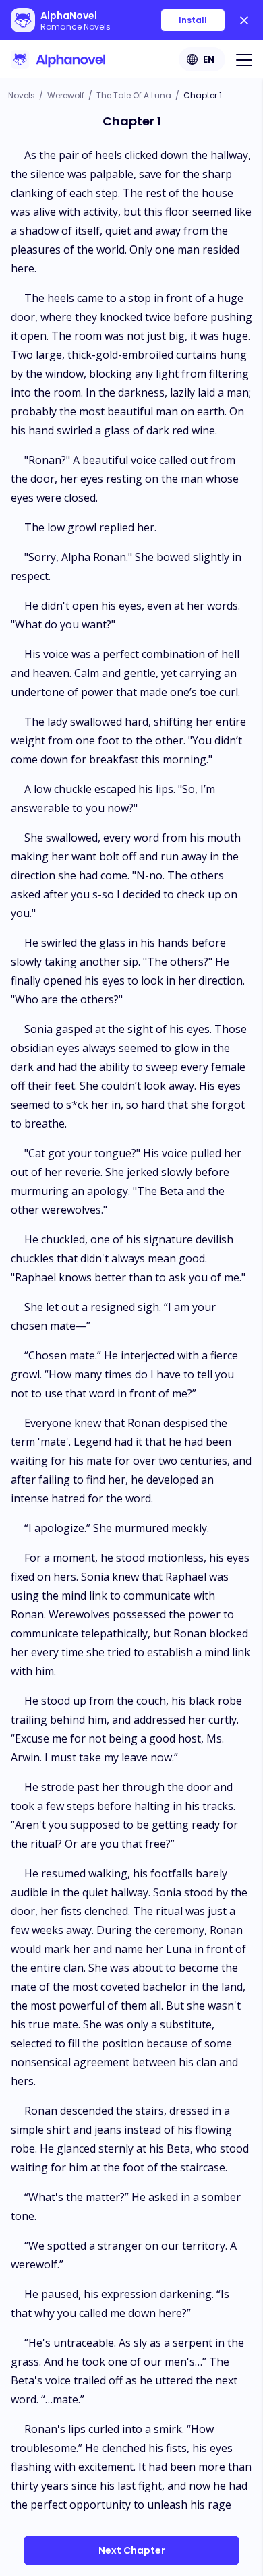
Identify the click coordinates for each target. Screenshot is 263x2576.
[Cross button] (244, 20)
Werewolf (66, 95)
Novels (22, 95)
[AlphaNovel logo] (58, 59)
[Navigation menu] (244, 59)
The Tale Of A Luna (134, 95)
